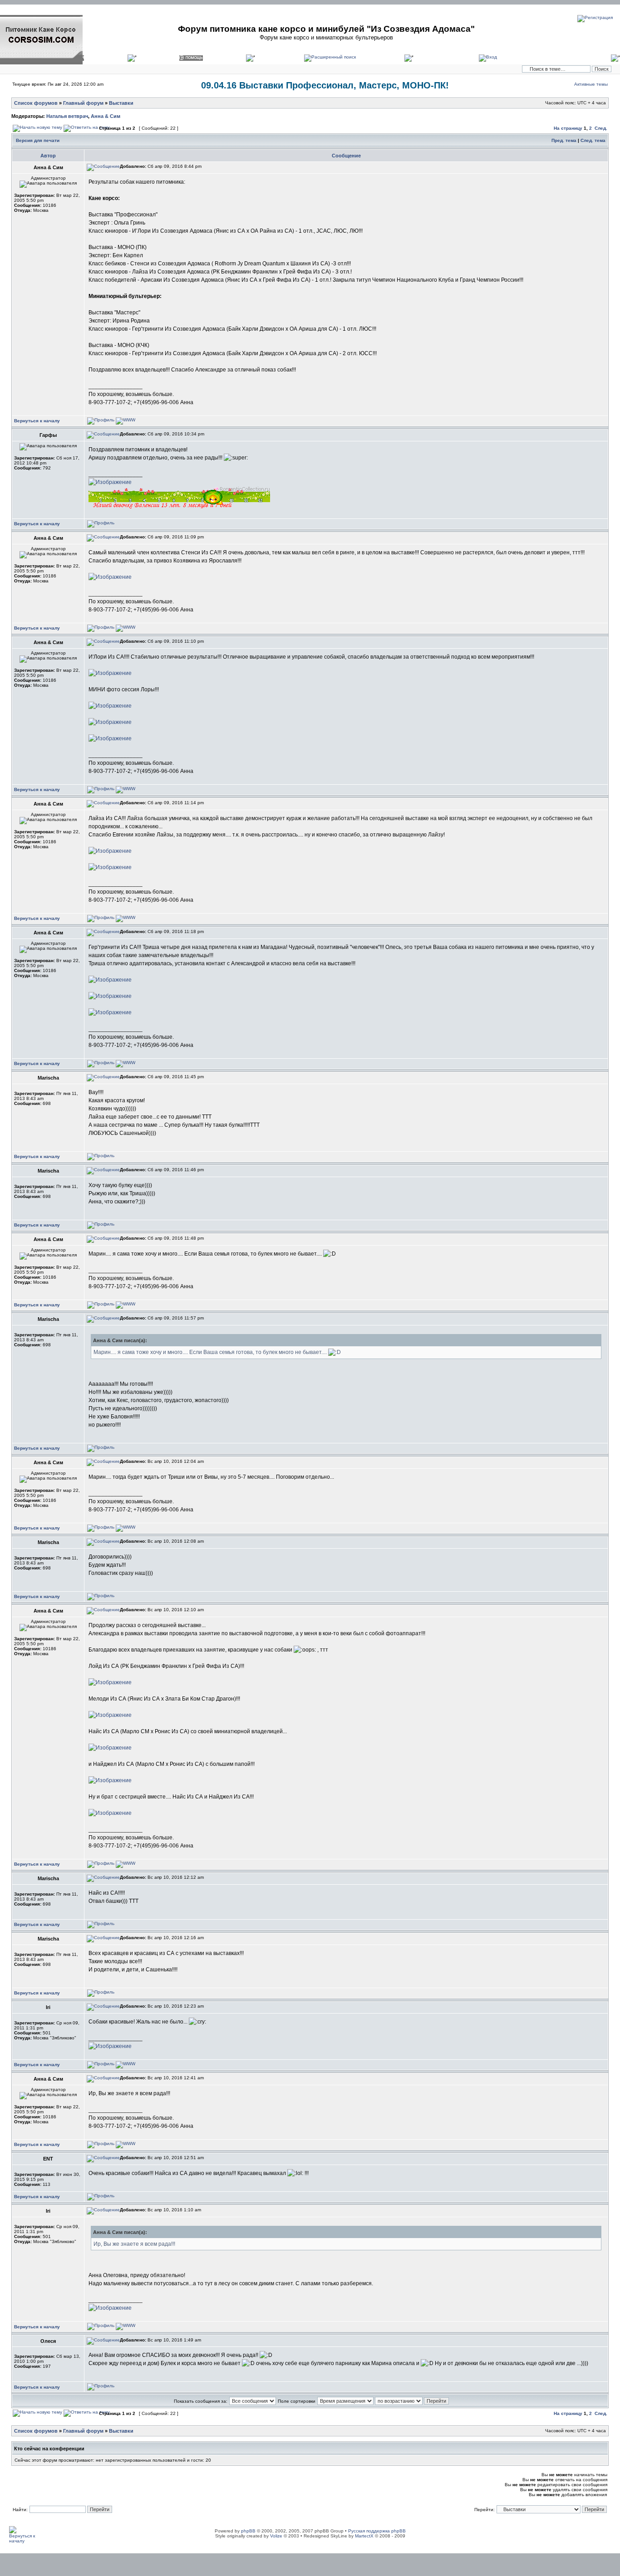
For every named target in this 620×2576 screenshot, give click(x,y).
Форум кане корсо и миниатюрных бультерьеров (326, 37)
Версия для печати (38, 140)
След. (601, 128)
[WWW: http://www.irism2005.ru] (125, 2064)
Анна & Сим (106, 116)
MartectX (364, 2536)
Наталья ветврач (67, 116)
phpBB (248, 2531)
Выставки (121, 103)
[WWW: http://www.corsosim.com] (125, 420)
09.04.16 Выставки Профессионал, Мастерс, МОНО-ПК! (325, 85)
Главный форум (83, 103)
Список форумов (36, 103)
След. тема (593, 140)
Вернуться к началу (37, 421)
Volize (276, 2536)
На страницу (568, 128)
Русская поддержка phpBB (377, 2531)
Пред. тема (564, 140)
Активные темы (591, 84)
